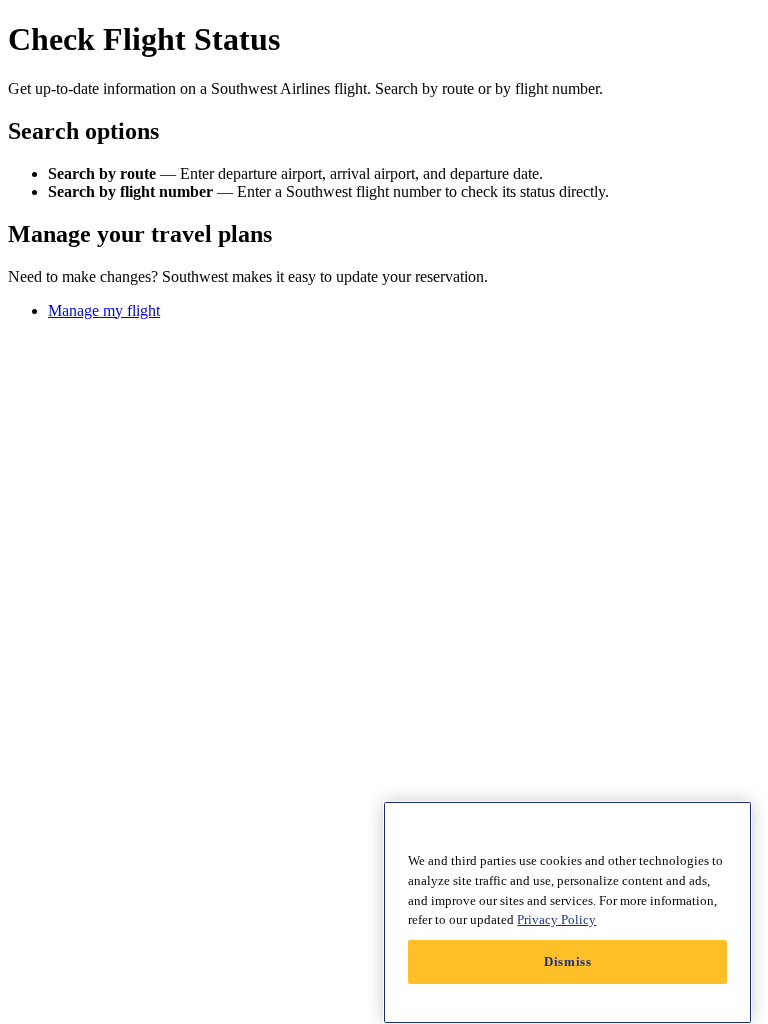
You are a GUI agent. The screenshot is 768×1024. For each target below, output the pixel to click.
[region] (567, 912)
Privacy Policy (556, 919)
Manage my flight (104, 310)
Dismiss (568, 961)
